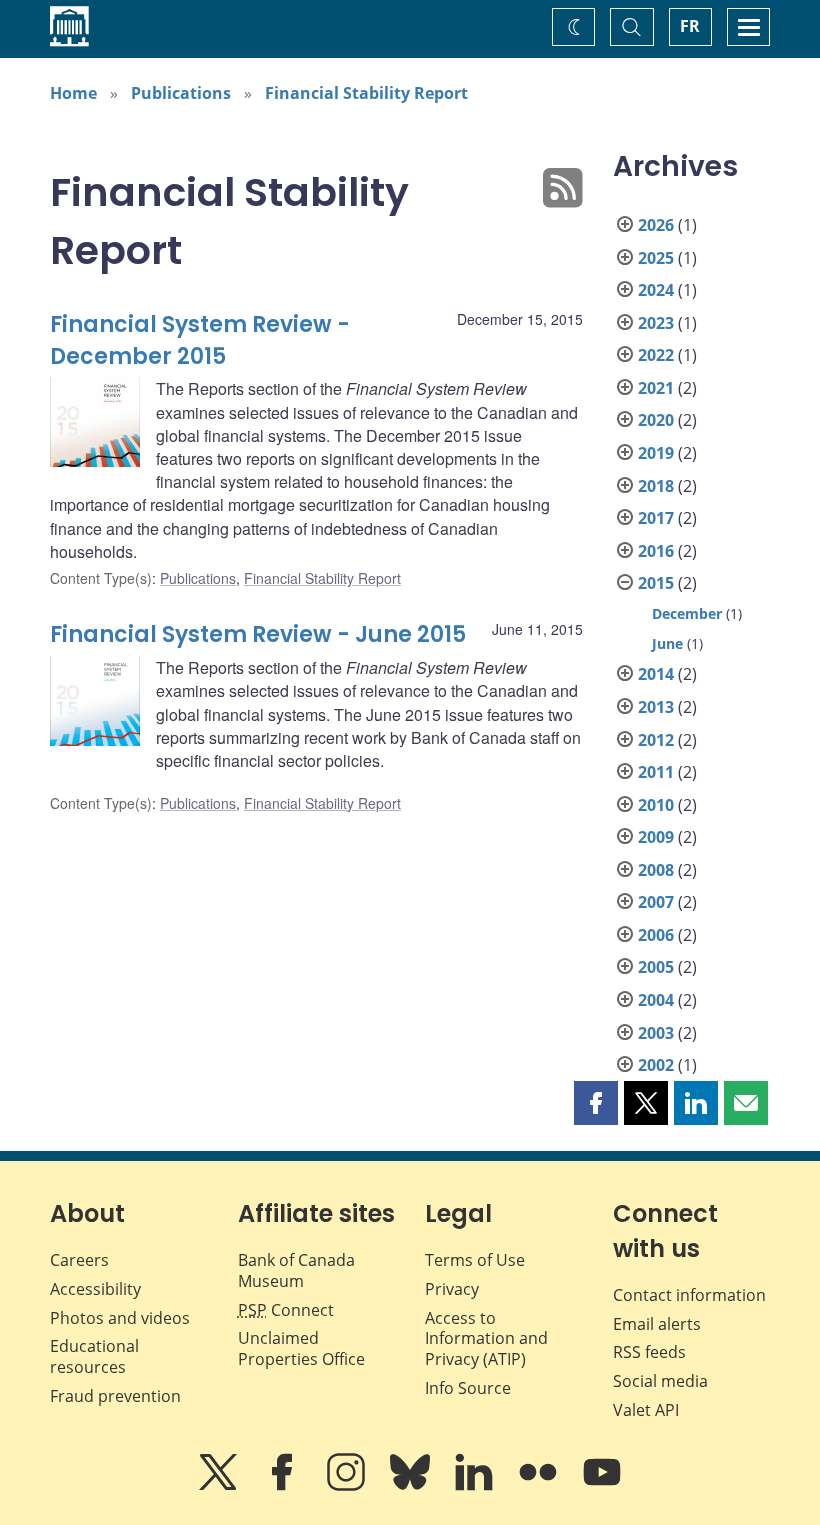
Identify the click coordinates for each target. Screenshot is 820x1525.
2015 (656, 583)
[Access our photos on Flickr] (540, 1486)
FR (690, 26)
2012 (656, 740)
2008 (656, 870)
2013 (656, 707)
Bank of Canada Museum (296, 1270)
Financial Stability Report (366, 93)
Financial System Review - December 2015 (200, 340)
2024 (656, 290)
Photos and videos (120, 1318)
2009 (656, 837)
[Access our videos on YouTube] (602, 1486)
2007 (656, 902)
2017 (656, 518)
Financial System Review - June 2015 (258, 634)
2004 (656, 1000)
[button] (596, 1103)
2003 (656, 1033)
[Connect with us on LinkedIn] (476, 1486)
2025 (656, 258)
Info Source (468, 1388)
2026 (656, 225)
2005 (656, 967)
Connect (286, 1310)
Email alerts (657, 1324)
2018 (656, 486)
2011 (656, 772)
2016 (656, 551)
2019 (656, 453)
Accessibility (95, 1289)
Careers (79, 1260)
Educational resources (94, 1356)
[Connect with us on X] (220, 1486)
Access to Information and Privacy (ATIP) (486, 1339)
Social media (660, 1381)
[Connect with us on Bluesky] (412, 1486)
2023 (656, 323)
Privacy (452, 1289)
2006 (656, 935)
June (667, 643)
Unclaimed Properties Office (301, 1348)
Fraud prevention (115, 1396)
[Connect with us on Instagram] (348, 1486)
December (687, 613)
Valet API (646, 1410)
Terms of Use (475, 1260)
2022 (656, 355)
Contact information (689, 1295)
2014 (656, 674)
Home (73, 93)
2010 (656, 805)
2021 (656, 388)
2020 (656, 420)
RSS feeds (649, 1352)
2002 (656, 1065)
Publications (181, 93)
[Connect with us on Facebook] (284, 1486)
